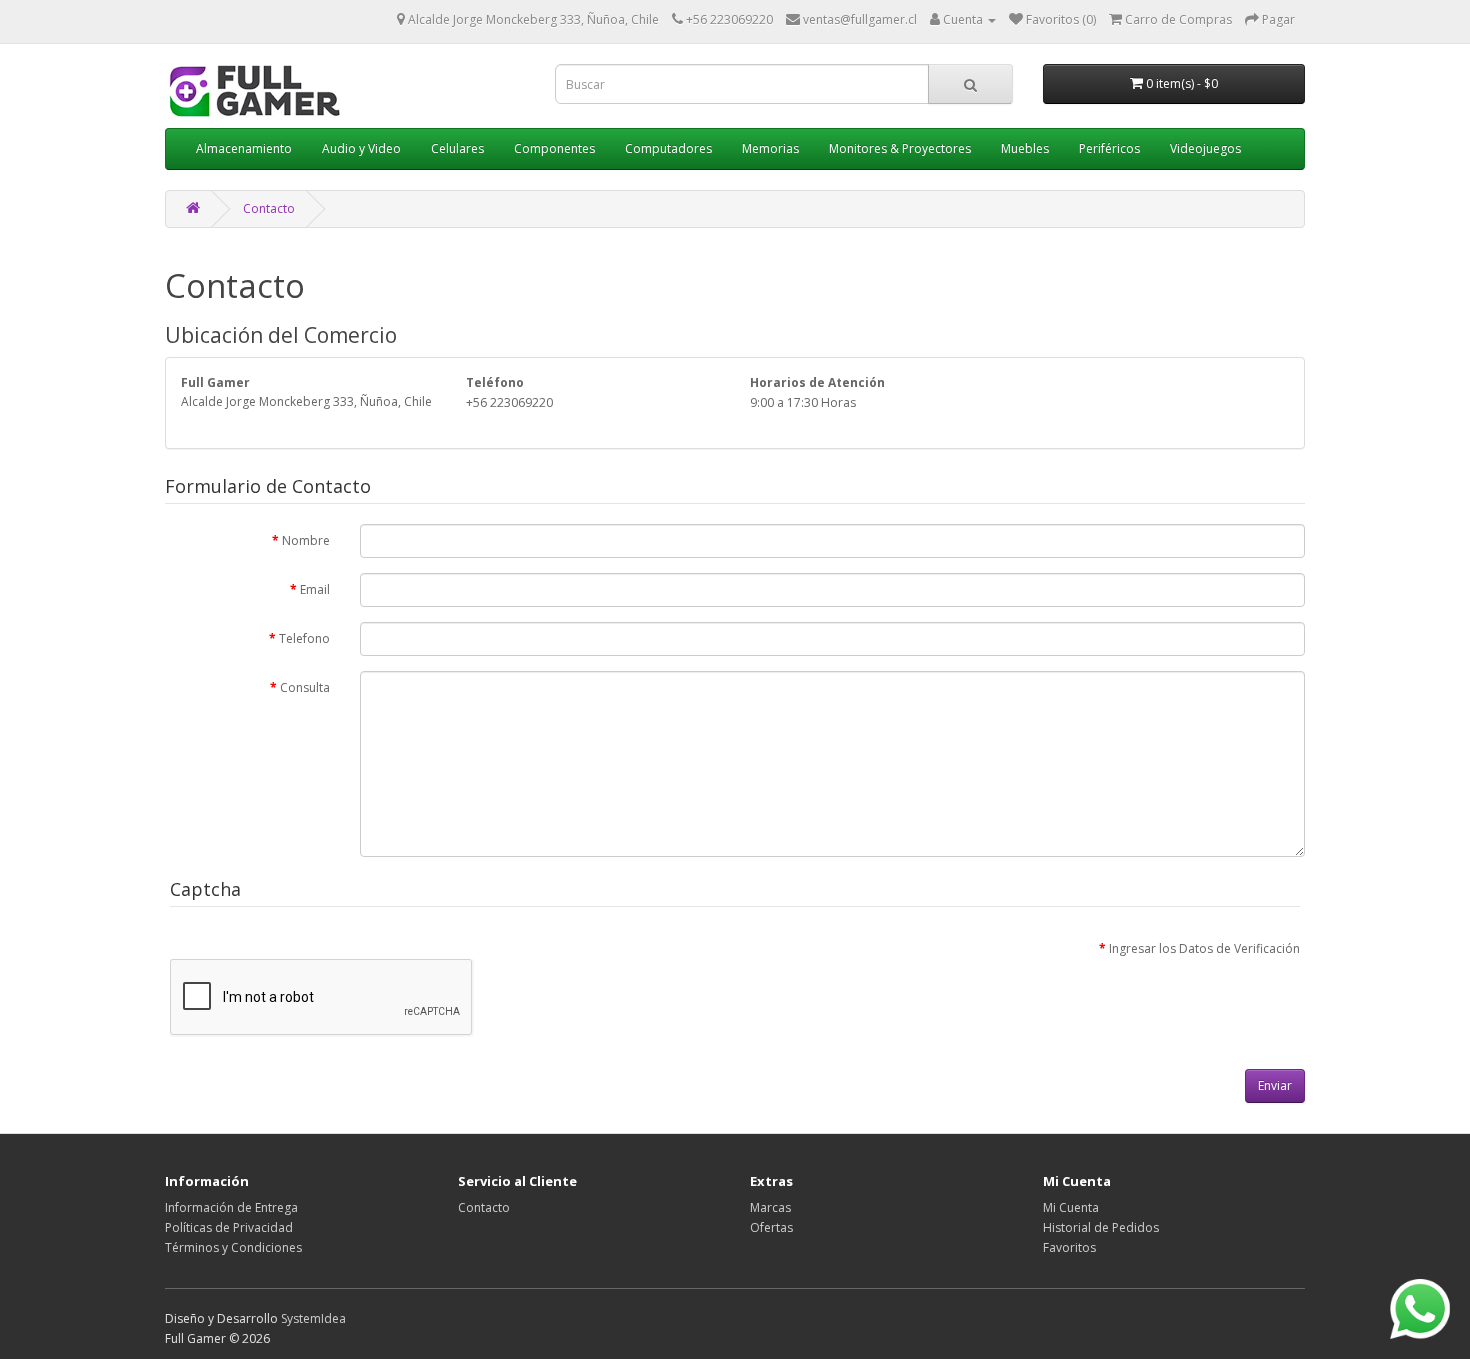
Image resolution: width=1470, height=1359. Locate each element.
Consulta (305, 687)
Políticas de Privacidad (229, 1227)
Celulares (457, 148)
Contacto (269, 208)
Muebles (1025, 148)
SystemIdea (313, 1318)
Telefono (304, 638)
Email (315, 589)
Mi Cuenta (1071, 1207)
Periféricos (1109, 148)
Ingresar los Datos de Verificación (1204, 948)
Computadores (668, 148)
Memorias (770, 148)
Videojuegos (1205, 148)
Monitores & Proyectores (900, 148)
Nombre (306, 540)
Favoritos (1069, 1247)
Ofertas (771, 1227)
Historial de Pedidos (1101, 1227)
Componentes (554, 148)
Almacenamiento (244, 148)
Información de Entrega (231, 1207)
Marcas (770, 1207)
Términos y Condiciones (233, 1247)
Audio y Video (361, 148)
